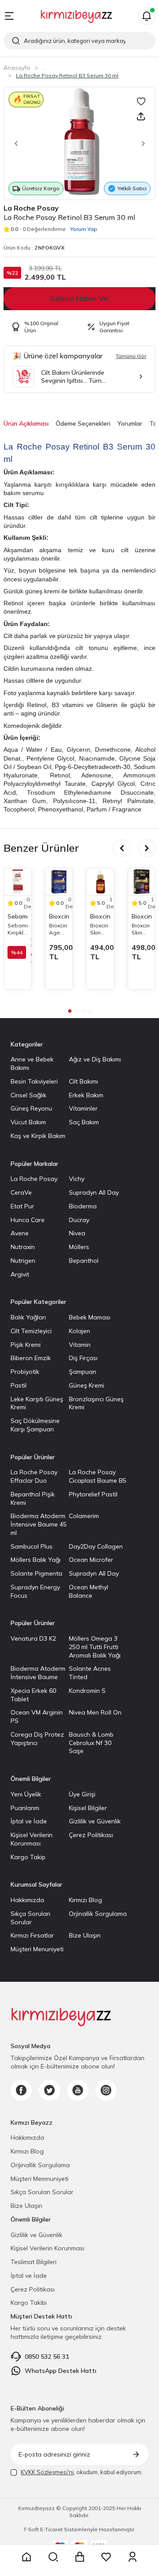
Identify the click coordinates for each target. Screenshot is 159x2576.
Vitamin (80, 1345)
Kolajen (79, 1331)
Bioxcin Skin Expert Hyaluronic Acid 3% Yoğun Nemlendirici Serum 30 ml (100, 929)
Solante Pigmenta (36, 1573)
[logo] (76, 16)
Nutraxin (23, 1247)
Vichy (77, 1179)
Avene (20, 1233)
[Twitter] (49, 2090)
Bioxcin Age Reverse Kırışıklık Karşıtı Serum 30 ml (59, 929)
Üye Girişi (82, 1794)
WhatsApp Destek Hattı (61, 2371)
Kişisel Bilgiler (88, 1808)
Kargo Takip (28, 1857)
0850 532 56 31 (47, 2357)
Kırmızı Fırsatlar (32, 1935)
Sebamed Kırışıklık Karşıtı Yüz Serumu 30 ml (18, 929)
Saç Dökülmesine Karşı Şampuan (35, 1425)
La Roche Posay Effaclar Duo (34, 1476)
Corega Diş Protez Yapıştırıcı (37, 1739)
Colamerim (84, 1516)
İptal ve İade (29, 1821)
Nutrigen (23, 1261)
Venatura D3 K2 (33, 1638)
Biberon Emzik (31, 1358)
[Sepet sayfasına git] (79, 2557)
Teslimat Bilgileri (34, 2262)
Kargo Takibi (29, 2303)
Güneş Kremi (87, 1385)
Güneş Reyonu (31, 1108)
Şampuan (83, 1372)
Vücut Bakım (28, 1122)
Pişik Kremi (26, 1345)
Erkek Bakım (86, 1095)
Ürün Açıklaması (26, 423)
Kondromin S (87, 1691)
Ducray (79, 1220)
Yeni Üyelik (26, 1794)
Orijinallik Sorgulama (40, 2165)
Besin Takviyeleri (34, 1081)
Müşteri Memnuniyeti (40, 2179)
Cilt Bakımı (83, 1081)
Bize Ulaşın (85, 1935)
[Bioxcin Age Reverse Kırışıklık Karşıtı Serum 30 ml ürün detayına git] (59, 882)
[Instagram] (106, 2090)
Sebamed (18, 916)
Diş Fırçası (83, 1358)
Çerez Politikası (91, 1835)
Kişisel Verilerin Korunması (32, 1839)
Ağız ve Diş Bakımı (95, 1059)
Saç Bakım (84, 1122)
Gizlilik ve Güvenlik (95, 1821)
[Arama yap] (53, 2557)
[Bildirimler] (147, 16)
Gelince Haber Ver (80, 298)
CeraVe (21, 1192)
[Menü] (9, 16)
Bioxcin (59, 916)
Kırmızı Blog (85, 1900)
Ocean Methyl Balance (89, 1591)
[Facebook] (21, 2090)
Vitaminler (83, 1108)
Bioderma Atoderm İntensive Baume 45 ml (39, 1524)
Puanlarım (25, 1808)
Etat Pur (22, 1206)
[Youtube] (78, 2090)
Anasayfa (17, 68)
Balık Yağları (28, 1317)
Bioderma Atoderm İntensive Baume (38, 1673)
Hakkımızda (27, 1900)
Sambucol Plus (32, 1546)
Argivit (20, 1274)
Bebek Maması (90, 1317)
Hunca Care (28, 1220)
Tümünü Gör (131, 356)
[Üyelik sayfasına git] (132, 2557)
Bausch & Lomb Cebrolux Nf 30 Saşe (91, 1743)
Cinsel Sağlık (28, 1095)
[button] (14, 143)
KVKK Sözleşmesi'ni (47, 2472)
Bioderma (83, 1206)
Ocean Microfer (91, 1560)
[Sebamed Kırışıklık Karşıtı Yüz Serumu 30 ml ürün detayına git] (18, 882)
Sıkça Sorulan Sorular (30, 1918)
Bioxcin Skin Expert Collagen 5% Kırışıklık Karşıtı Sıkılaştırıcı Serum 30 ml (142, 929)
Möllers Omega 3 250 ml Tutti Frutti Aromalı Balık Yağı (95, 1647)
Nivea (77, 1233)
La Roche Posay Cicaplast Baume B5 (98, 1476)
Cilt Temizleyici (31, 1331)
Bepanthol (84, 1261)
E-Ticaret (51, 2529)
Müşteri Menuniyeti (37, 1949)
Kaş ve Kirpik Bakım (38, 1136)
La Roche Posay (31, 208)
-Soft (32, 2529)
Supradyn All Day (94, 1192)
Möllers (79, 1247)
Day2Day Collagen (96, 1546)
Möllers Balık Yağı (36, 1560)
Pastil (19, 1385)
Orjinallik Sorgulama (98, 1914)
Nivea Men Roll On (95, 1712)
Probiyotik (25, 1372)
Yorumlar (130, 423)
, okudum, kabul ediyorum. (82, 2472)
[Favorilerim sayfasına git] (106, 2557)
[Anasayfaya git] (26, 2557)
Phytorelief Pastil (93, 1494)
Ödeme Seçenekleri (83, 423)
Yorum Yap (84, 229)
